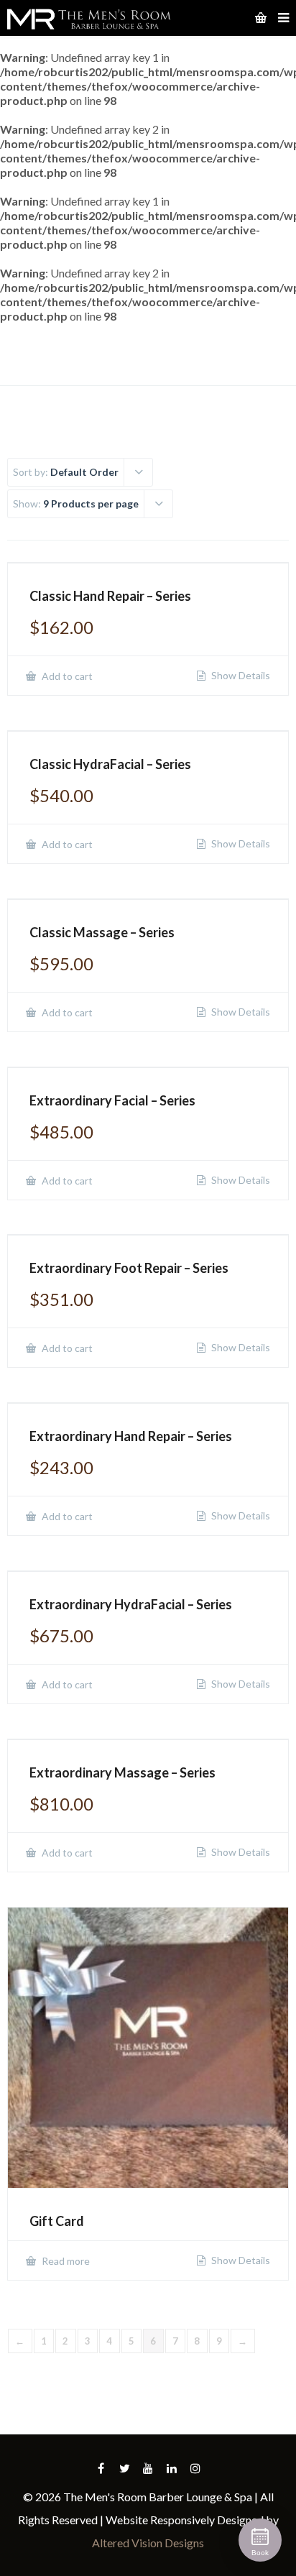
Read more (65, 2261)
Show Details (240, 676)
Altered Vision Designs (148, 2543)
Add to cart (66, 676)
